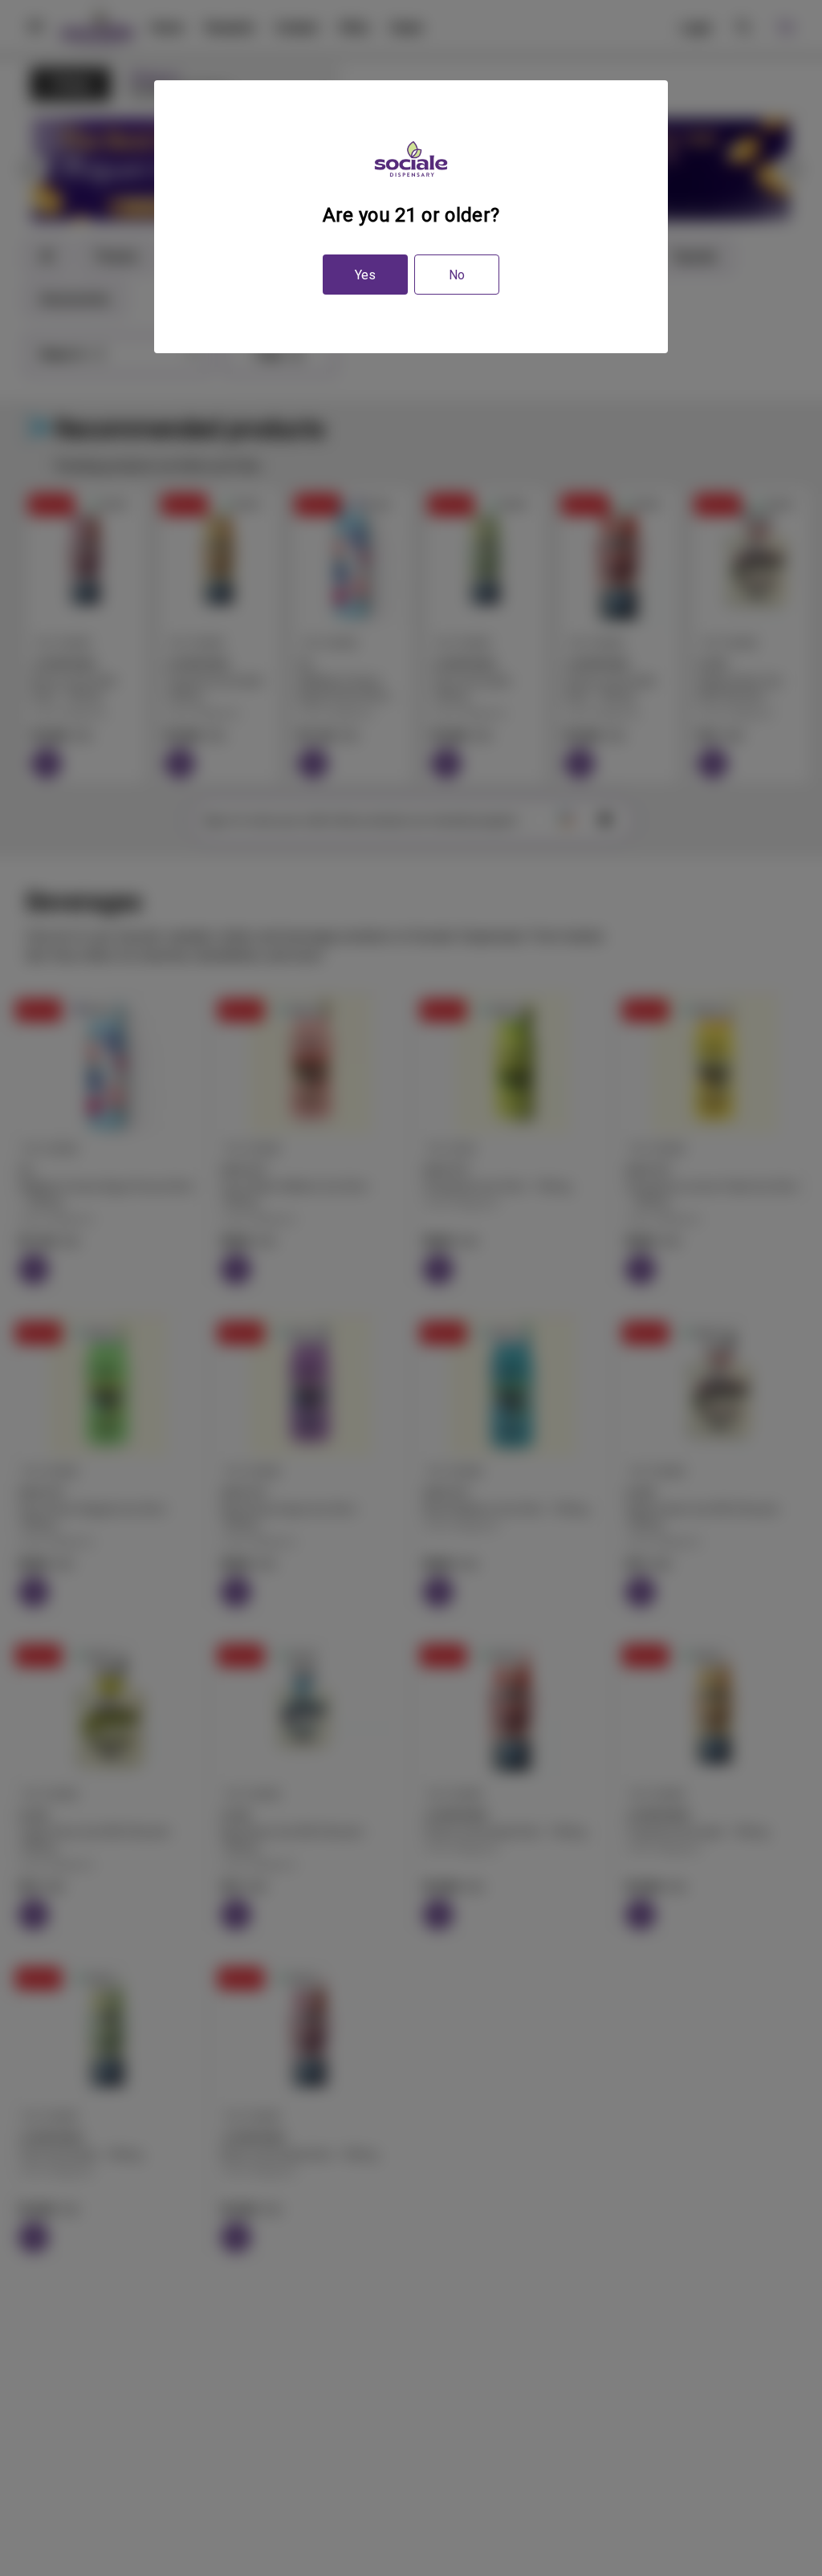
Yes (365, 275)
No (457, 275)
